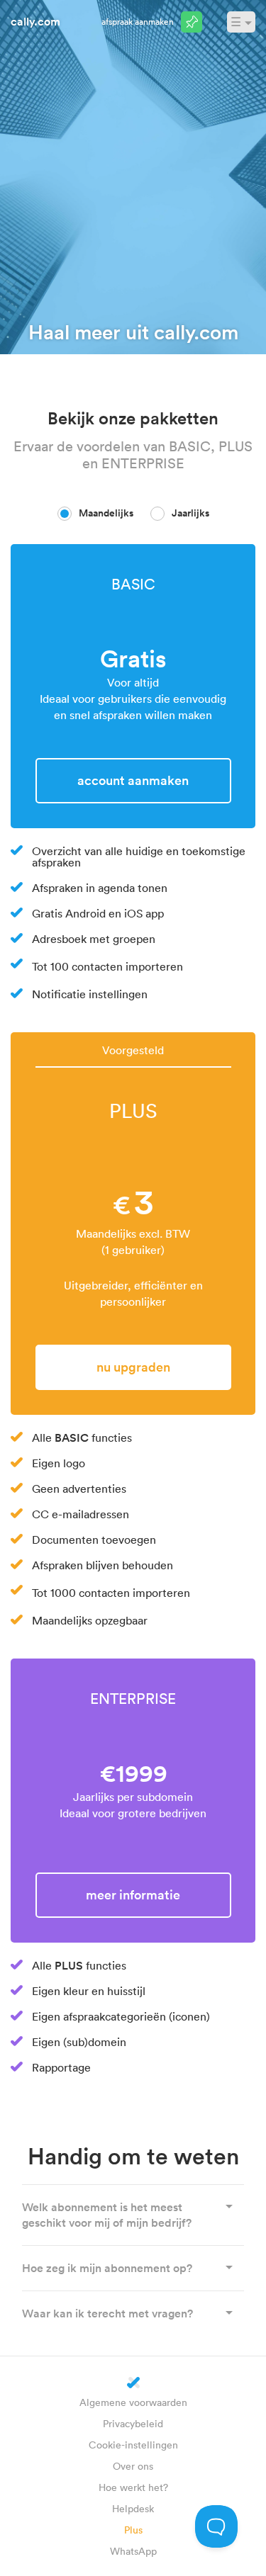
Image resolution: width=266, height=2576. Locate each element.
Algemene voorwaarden (133, 2402)
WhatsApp (133, 2551)
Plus (133, 2530)
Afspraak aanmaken (138, 21)
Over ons (133, 2466)
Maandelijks (106, 513)
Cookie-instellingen (133, 2445)
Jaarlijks (190, 513)
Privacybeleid (133, 2423)
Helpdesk (133, 2508)
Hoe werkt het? (133, 2487)
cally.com (35, 21)
